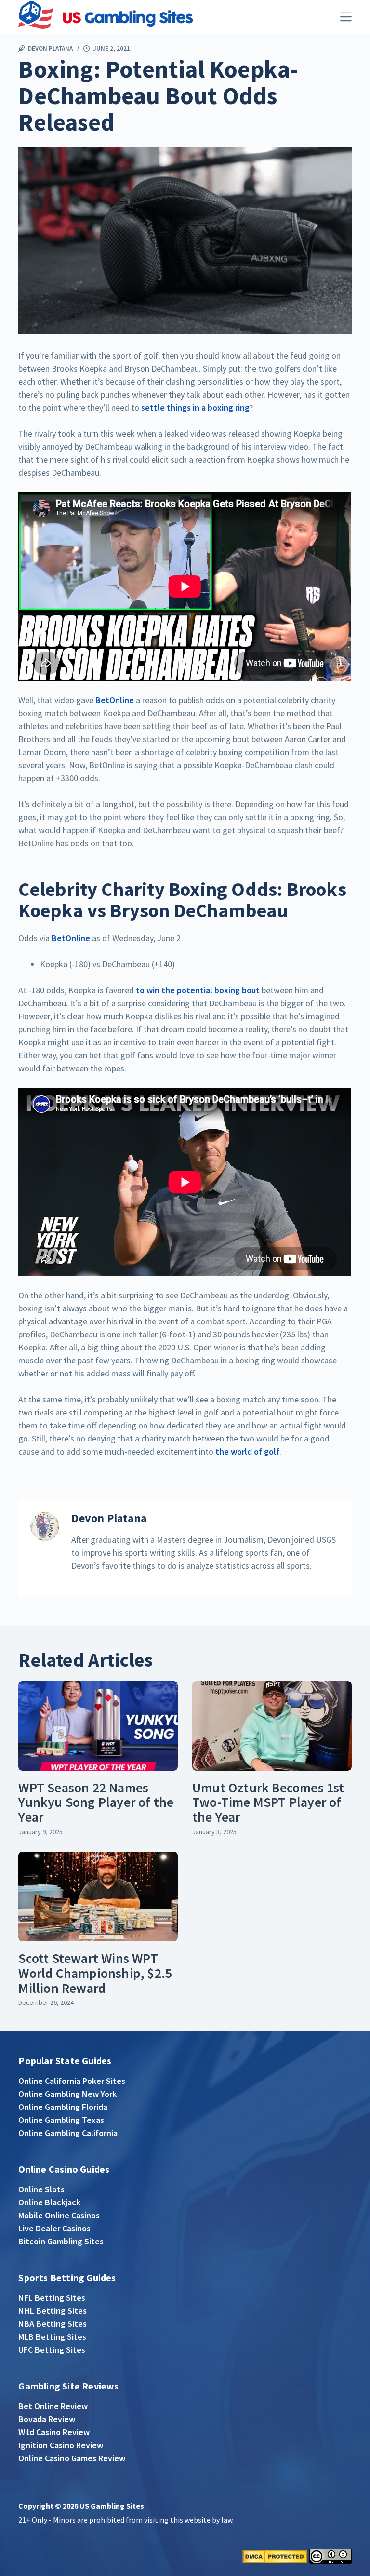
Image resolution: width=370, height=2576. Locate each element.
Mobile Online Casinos (59, 2215)
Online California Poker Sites (72, 2081)
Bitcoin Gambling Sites (61, 2241)
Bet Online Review (53, 2406)
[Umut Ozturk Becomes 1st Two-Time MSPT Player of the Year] (272, 1726)
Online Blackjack (49, 2202)
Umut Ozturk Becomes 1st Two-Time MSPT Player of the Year (268, 1802)
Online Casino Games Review (72, 2458)
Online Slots (41, 2189)
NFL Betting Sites (52, 2298)
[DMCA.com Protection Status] (275, 2556)
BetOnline (116, 700)
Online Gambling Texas (61, 2120)
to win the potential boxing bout (198, 990)
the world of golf (247, 1451)
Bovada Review (47, 2419)
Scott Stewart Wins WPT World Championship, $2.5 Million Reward (95, 1973)
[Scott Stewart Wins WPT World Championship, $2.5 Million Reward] (98, 1896)
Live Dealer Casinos (54, 2228)
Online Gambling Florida (63, 2107)
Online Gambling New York (67, 2094)
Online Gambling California (68, 2133)
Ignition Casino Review (61, 2445)
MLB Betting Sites (52, 2337)
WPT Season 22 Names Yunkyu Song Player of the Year (96, 1802)
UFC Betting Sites (52, 2350)
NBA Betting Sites (53, 2324)
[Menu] (346, 17)
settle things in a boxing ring (195, 407)
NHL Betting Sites (53, 2311)
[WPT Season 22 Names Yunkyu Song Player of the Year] (98, 1726)
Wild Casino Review (54, 2432)
